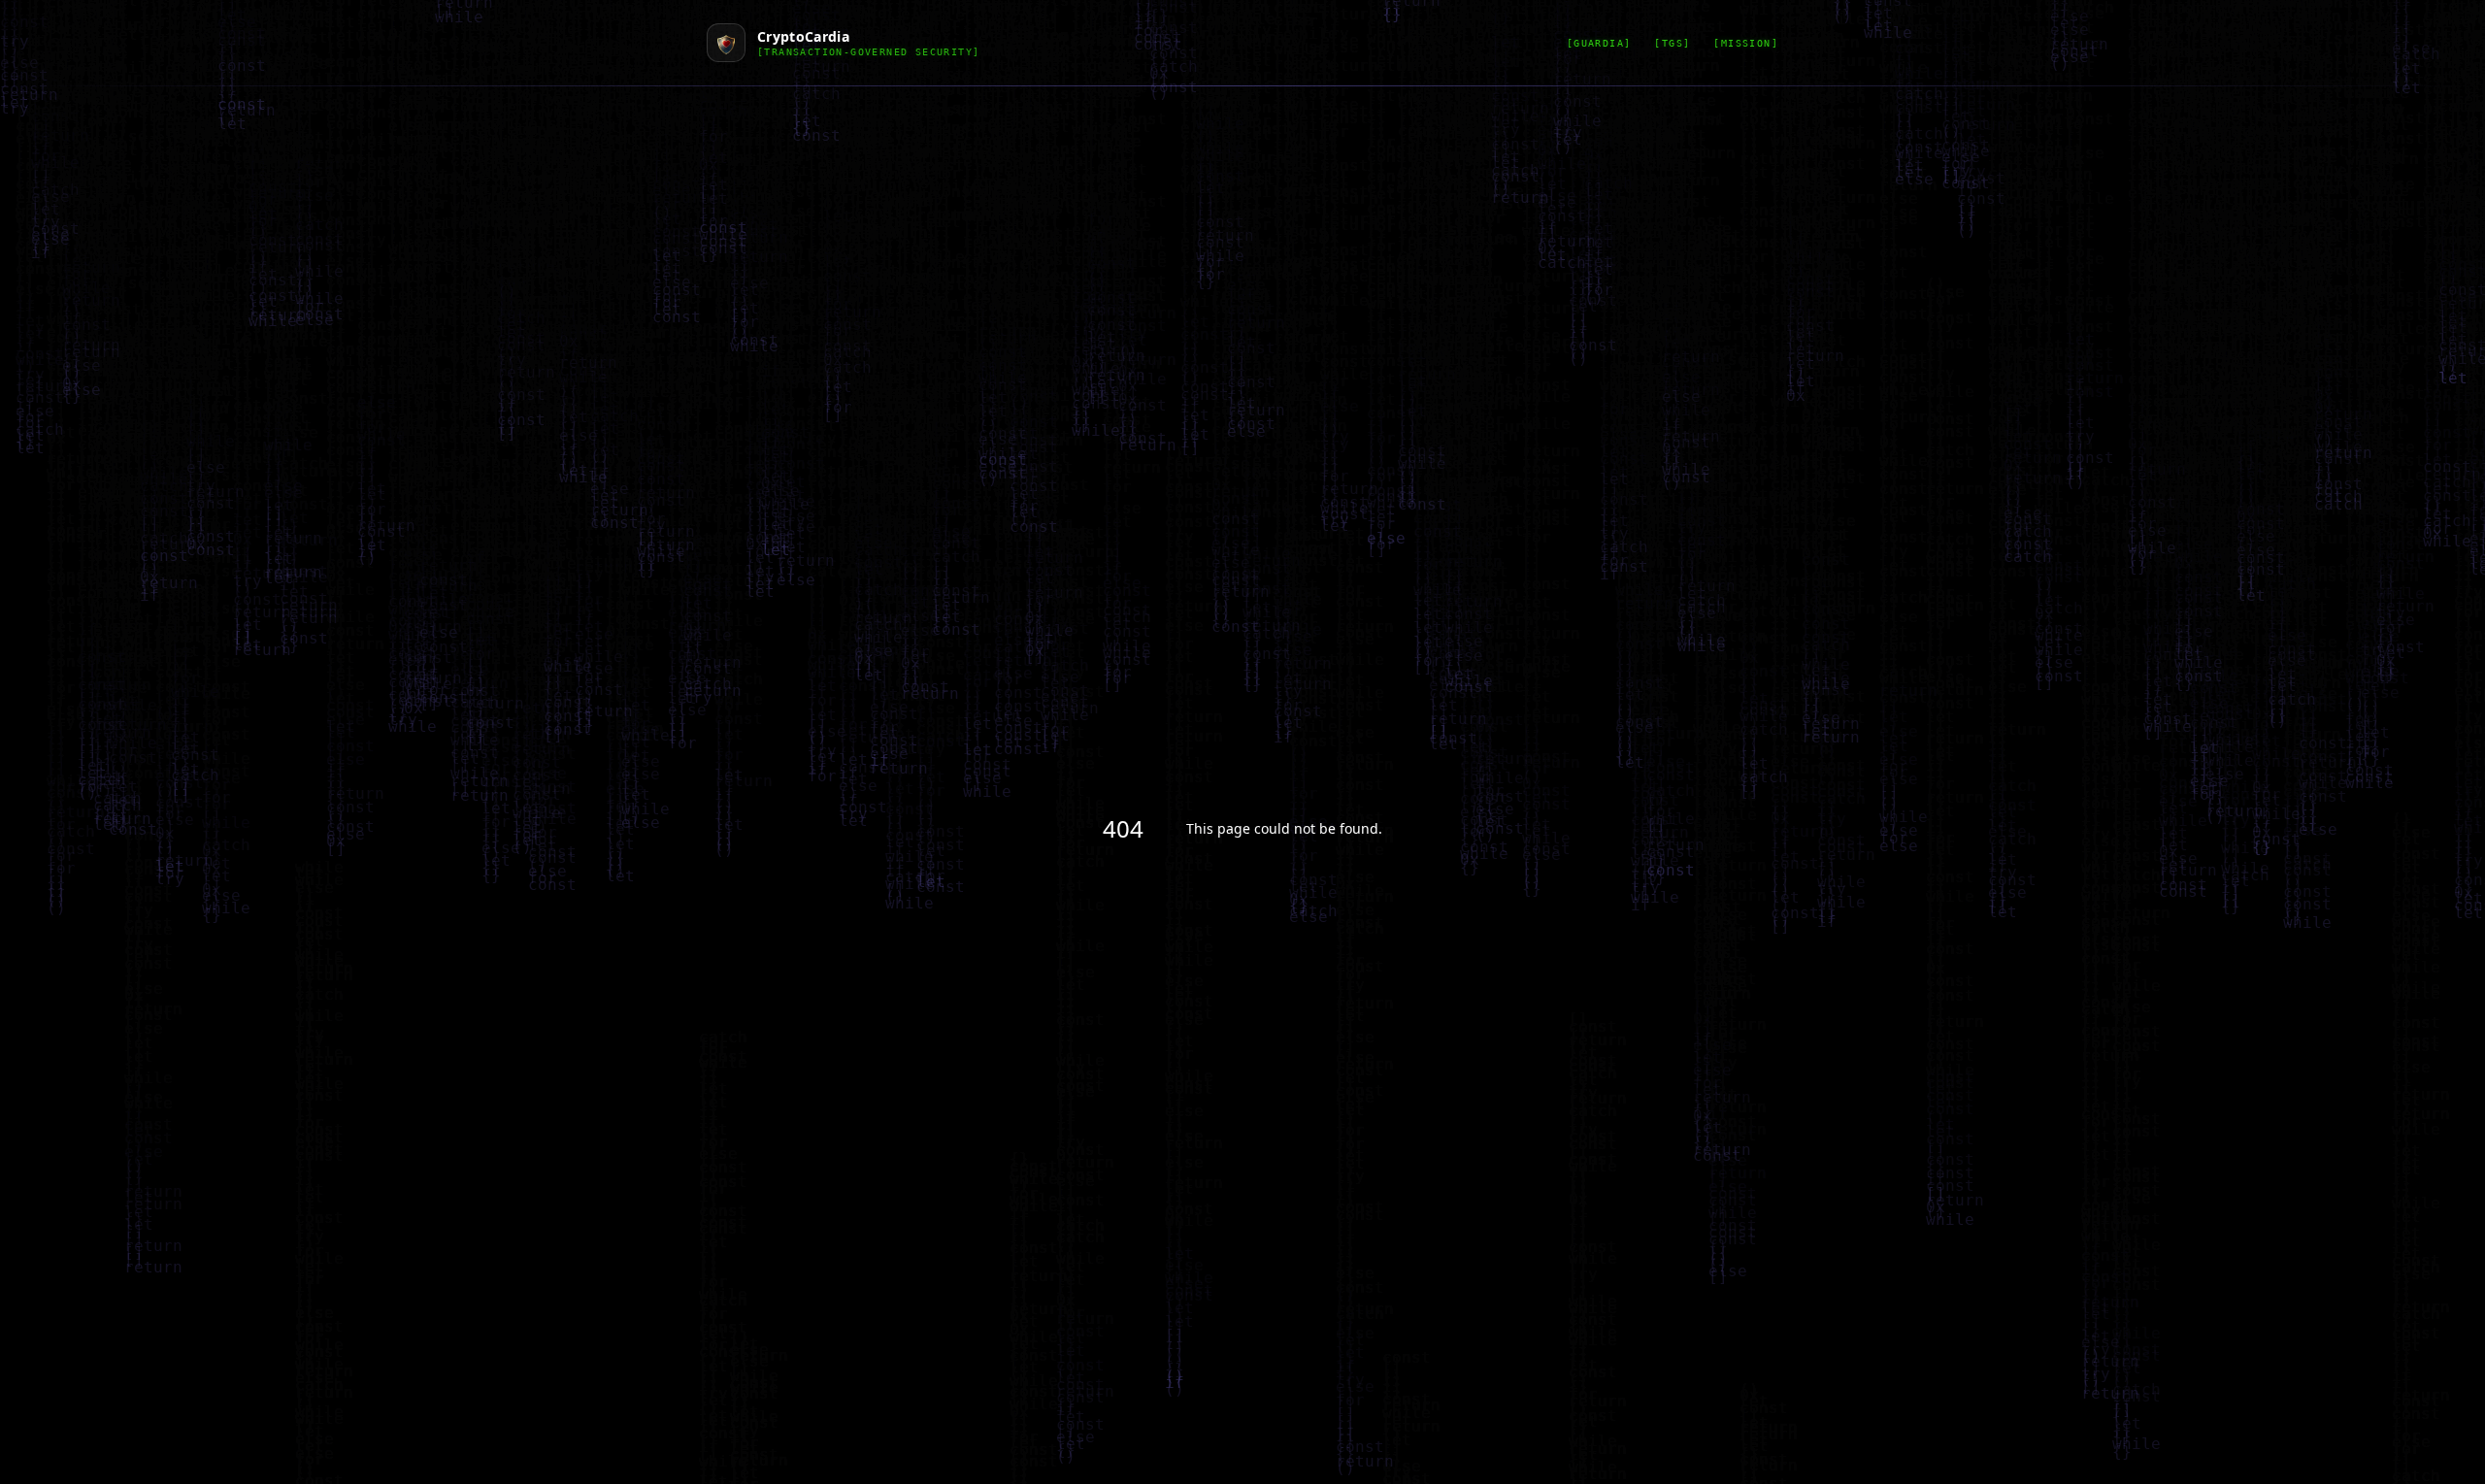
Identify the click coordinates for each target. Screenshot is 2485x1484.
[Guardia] (1599, 43)
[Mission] (1746, 43)
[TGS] (1672, 43)
